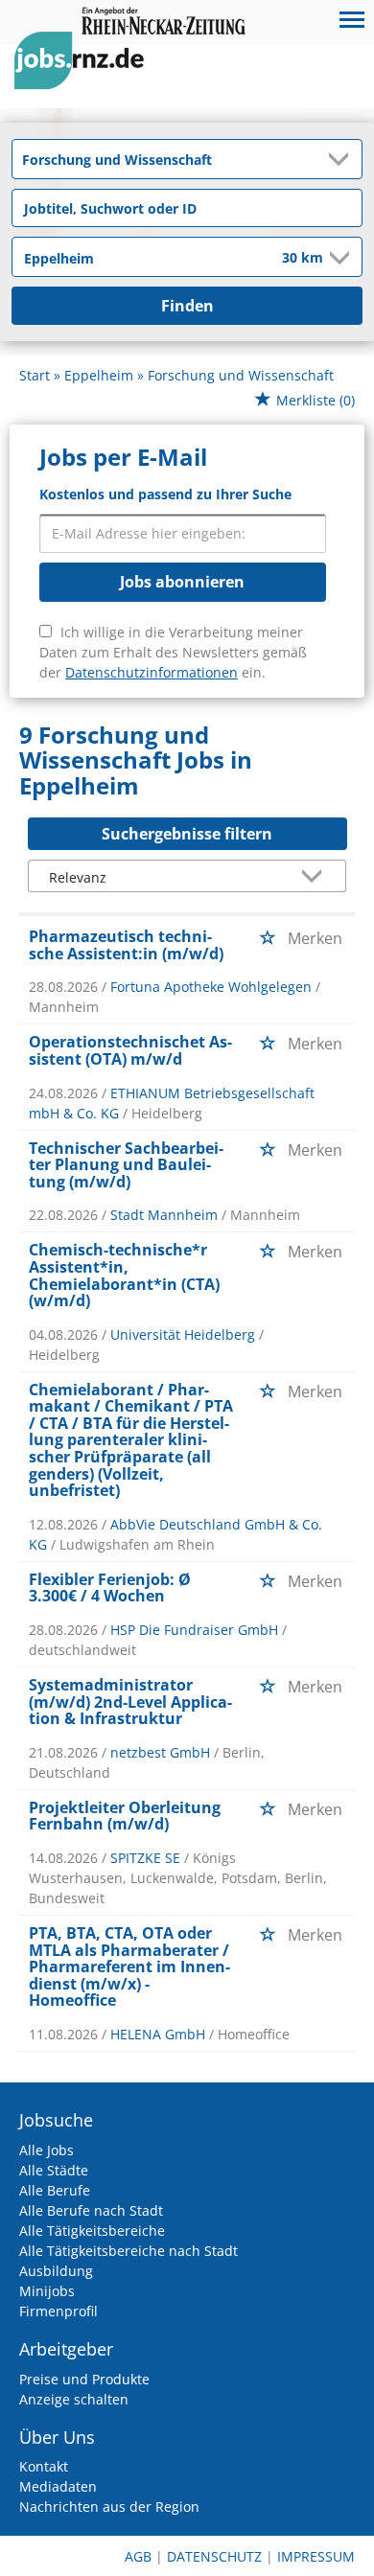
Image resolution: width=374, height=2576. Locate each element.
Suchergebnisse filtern (187, 834)
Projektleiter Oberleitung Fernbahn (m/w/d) (125, 1816)
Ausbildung (56, 2271)
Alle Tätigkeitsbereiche (92, 2231)
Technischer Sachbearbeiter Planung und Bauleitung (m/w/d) (126, 1165)
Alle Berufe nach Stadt (91, 2210)
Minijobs (47, 2291)
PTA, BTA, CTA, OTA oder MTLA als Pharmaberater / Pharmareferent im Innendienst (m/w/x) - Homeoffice (129, 1966)
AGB (138, 2556)
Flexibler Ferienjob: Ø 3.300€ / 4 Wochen (110, 1588)
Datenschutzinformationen (152, 672)
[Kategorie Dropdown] (342, 159)
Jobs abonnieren (182, 582)
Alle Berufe (55, 2190)
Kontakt (44, 2466)
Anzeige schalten (74, 2399)
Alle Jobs (47, 2150)
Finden (187, 306)
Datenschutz (214, 2556)
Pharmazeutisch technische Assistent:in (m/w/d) (126, 945)
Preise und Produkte (84, 2379)
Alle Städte (54, 2170)
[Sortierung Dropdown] (316, 877)
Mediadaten (58, 2486)
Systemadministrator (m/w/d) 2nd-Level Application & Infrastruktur (130, 1702)
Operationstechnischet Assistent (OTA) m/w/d (130, 1050)
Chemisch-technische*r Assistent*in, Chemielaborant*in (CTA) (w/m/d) (124, 1275)
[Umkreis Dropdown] (338, 258)
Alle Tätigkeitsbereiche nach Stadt (129, 2251)
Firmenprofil (58, 2311)
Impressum (316, 2556)
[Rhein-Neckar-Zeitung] (86, 78)
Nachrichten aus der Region (109, 2507)
